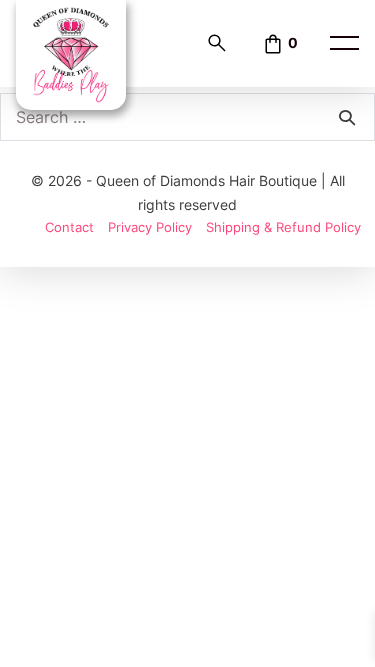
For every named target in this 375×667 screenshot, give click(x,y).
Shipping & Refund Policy (283, 227)
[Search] (347, 117)
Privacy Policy (150, 227)
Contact (69, 227)
